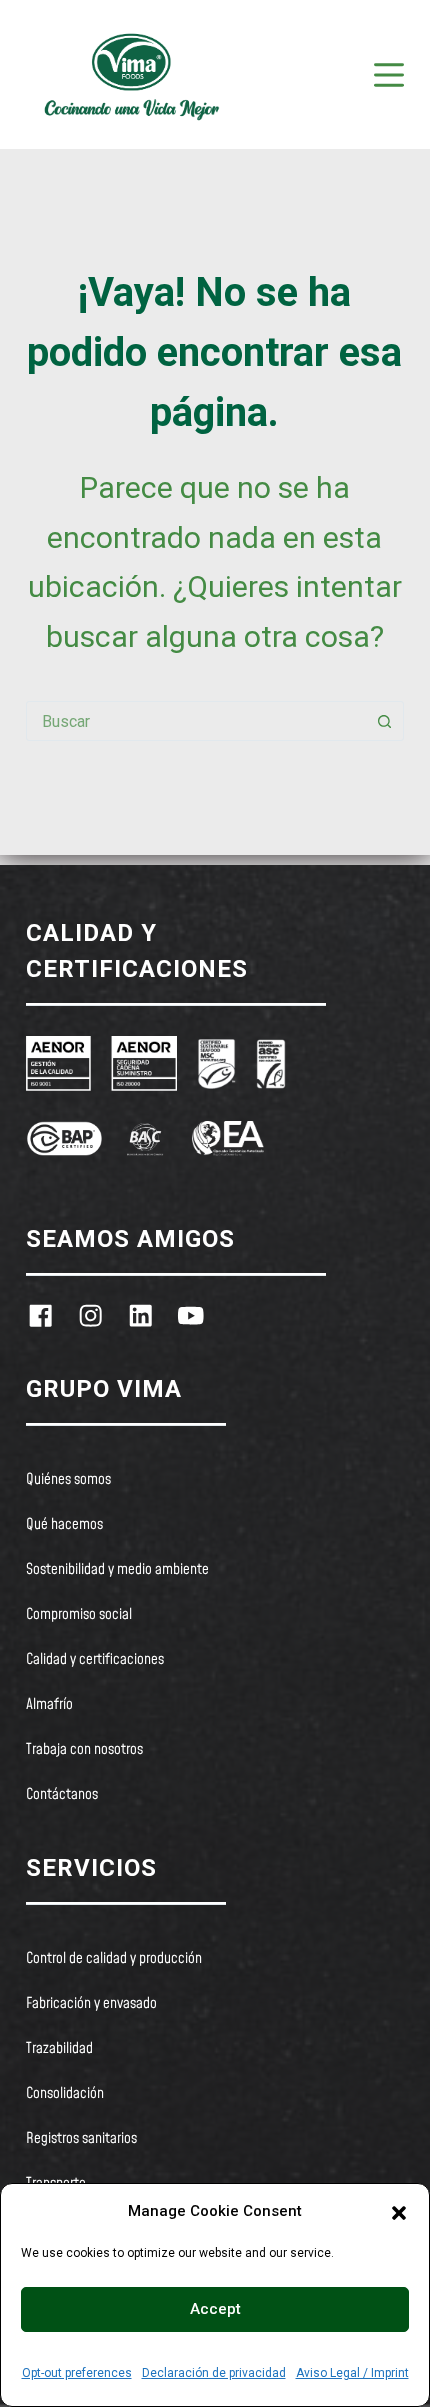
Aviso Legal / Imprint (352, 2373)
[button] (399, 2211)
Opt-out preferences (77, 2373)
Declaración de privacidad (214, 2373)
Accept (215, 2309)
